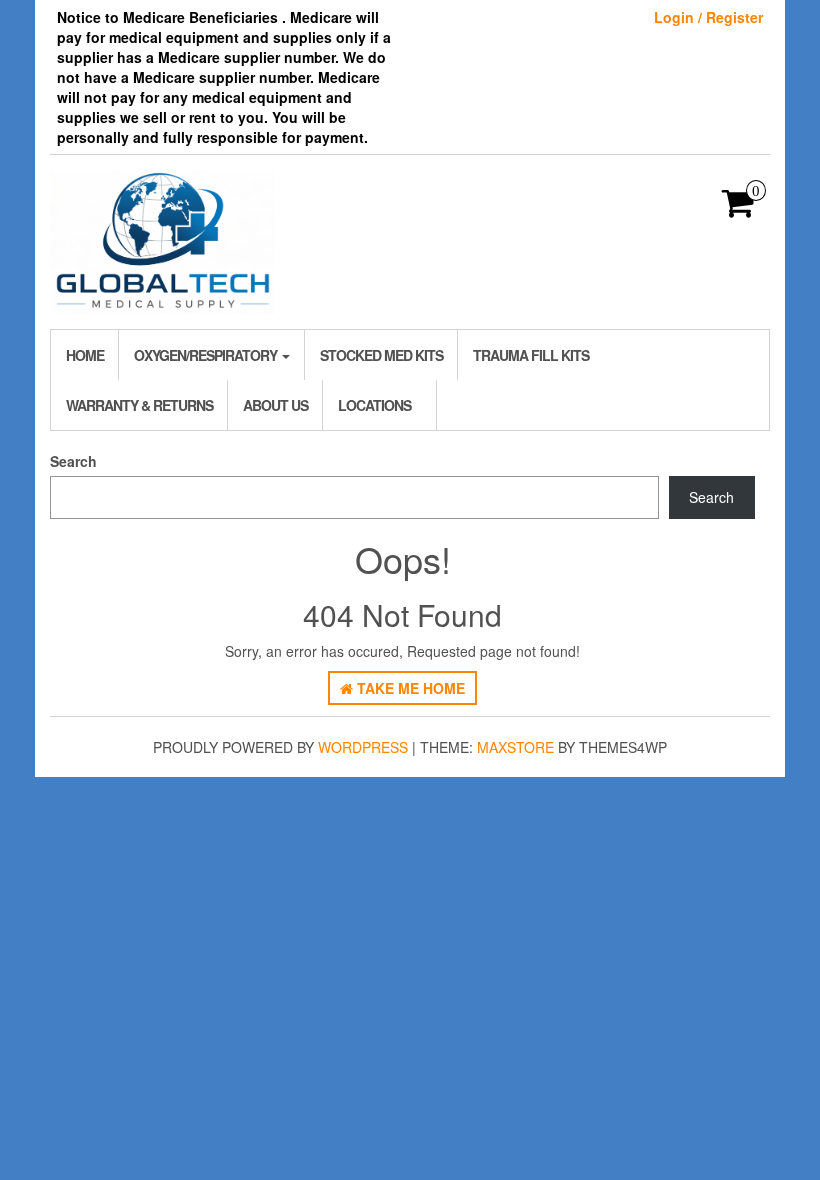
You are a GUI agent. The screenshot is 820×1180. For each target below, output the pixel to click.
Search (73, 461)
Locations (374, 405)
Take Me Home (409, 688)
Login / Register (708, 17)
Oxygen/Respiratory (207, 355)
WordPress (363, 747)
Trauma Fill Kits (531, 355)
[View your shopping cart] (738, 209)
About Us (275, 405)
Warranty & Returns (139, 405)
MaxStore (515, 747)
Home (85, 355)
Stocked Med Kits (381, 355)
